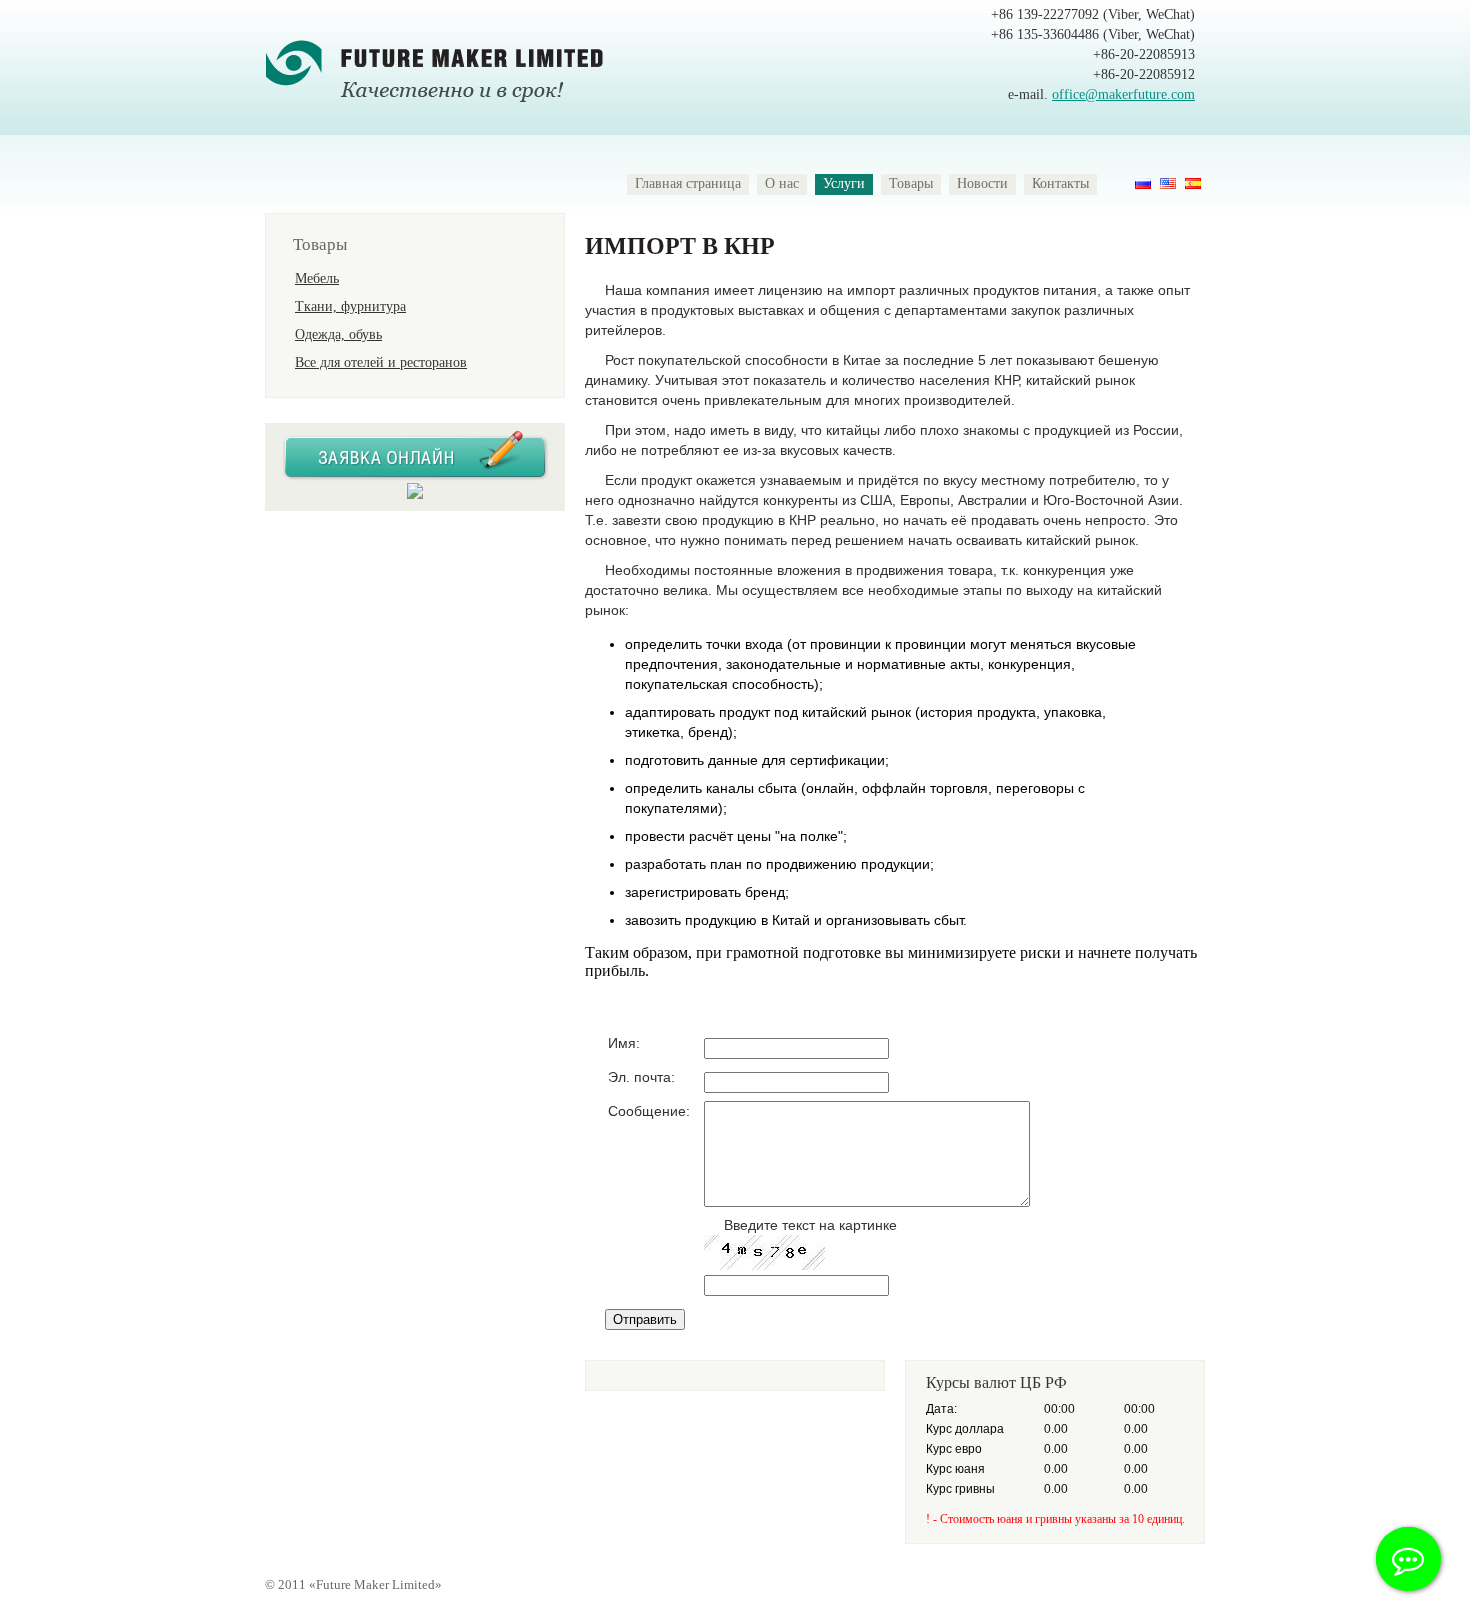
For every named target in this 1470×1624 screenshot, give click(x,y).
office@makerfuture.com (1123, 94)
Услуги (844, 183)
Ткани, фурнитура (350, 306)
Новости (982, 183)
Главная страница (688, 183)
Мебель (317, 278)
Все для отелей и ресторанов (381, 362)
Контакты (1060, 183)
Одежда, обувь (338, 334)
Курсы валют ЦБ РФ (996, 1382)
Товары (911, 183)
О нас (782, 183)
